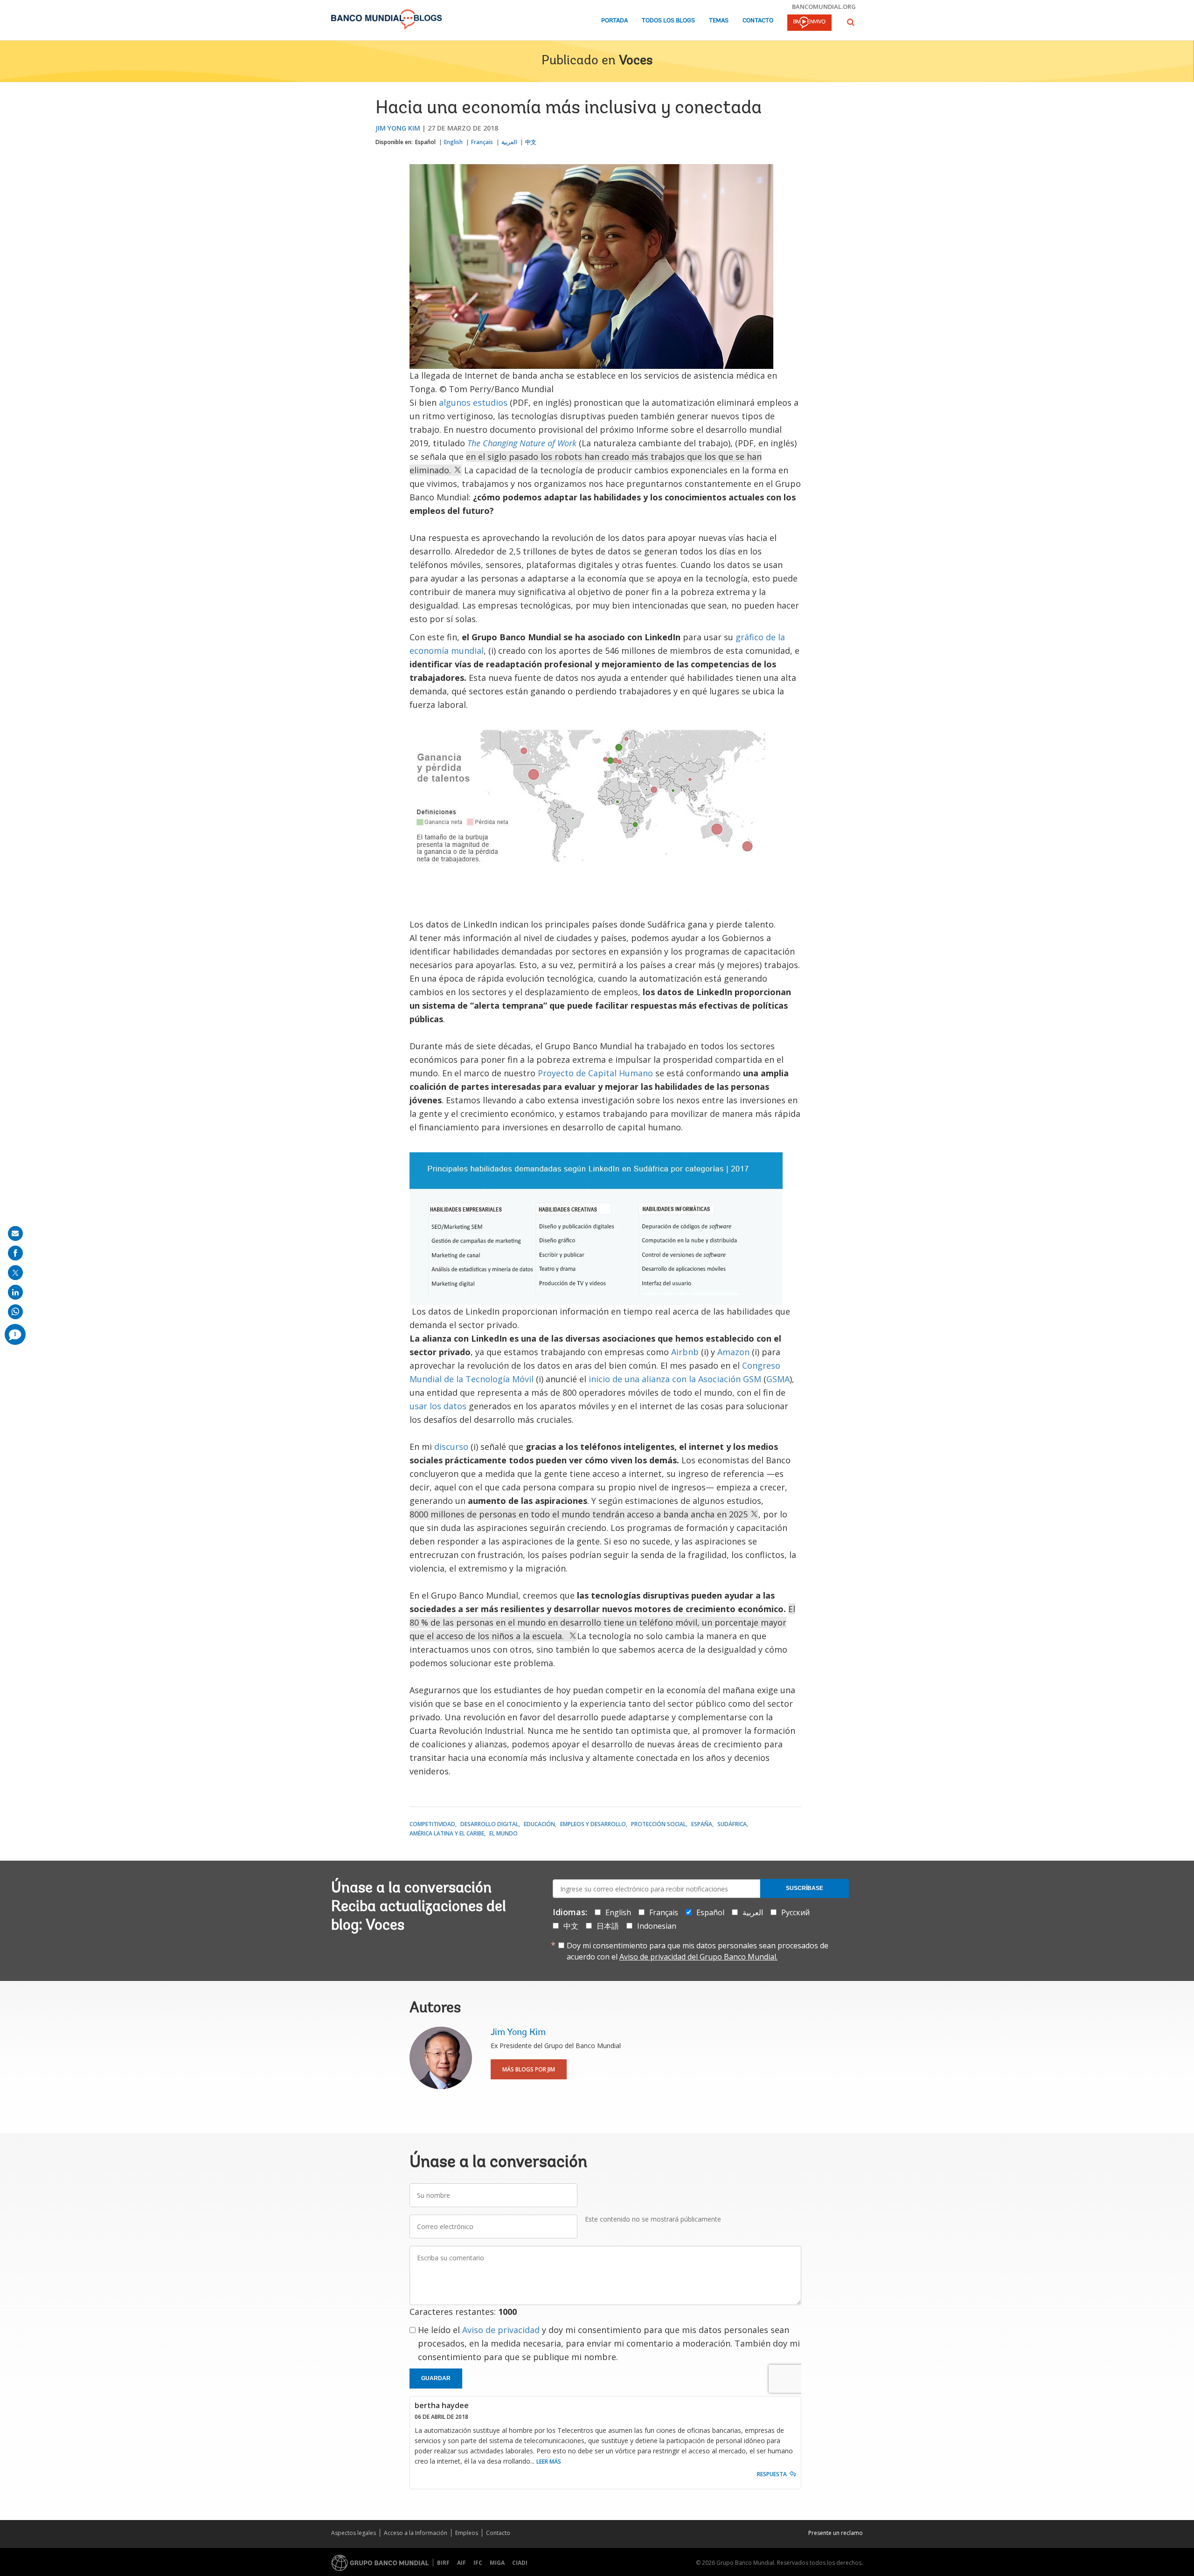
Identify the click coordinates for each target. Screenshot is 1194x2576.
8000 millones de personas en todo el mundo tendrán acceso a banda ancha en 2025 (580, 1514)
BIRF (443, 2563)
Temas (719, 21)
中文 (531, 142)
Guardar (436, 2378)
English (453, 142)
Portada (614, 21)
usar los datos (438, 1406)
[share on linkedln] (15, 1292)
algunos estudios (473, 402)
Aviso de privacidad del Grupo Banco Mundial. (698, 1957)
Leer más (549, 2462)
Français (482, 142)
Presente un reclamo (836, 2533)
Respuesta (772, 2474)
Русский (795, 1912)
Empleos (467, 2533)
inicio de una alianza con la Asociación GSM (676, 1379)
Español (425, 142)
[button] (851, 22)
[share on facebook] (15, 1253)
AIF (462, 2563)
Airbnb (685, 1352)
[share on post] (15, 1273)
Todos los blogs (668, 21)
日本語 (608, 1926)
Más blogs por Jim (529, 2069)
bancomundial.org (824, 7)
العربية (509, 142)
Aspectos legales (354, 2533)
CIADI (520, 2563)
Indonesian (657, 1926)
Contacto (758, 21)
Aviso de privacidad (501, 2330)
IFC (478, 2563)
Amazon (733, 1352)
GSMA (778, 1379)
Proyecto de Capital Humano (595, 1073)
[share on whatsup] (15, 1312)
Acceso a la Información (416, 2533)
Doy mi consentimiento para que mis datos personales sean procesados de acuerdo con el (698, 1951)
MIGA (497, 2563)
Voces (636, 61)
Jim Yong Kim (398, 128)
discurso (451, 1447)
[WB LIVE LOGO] (809, 23)
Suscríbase (805, 1888)
